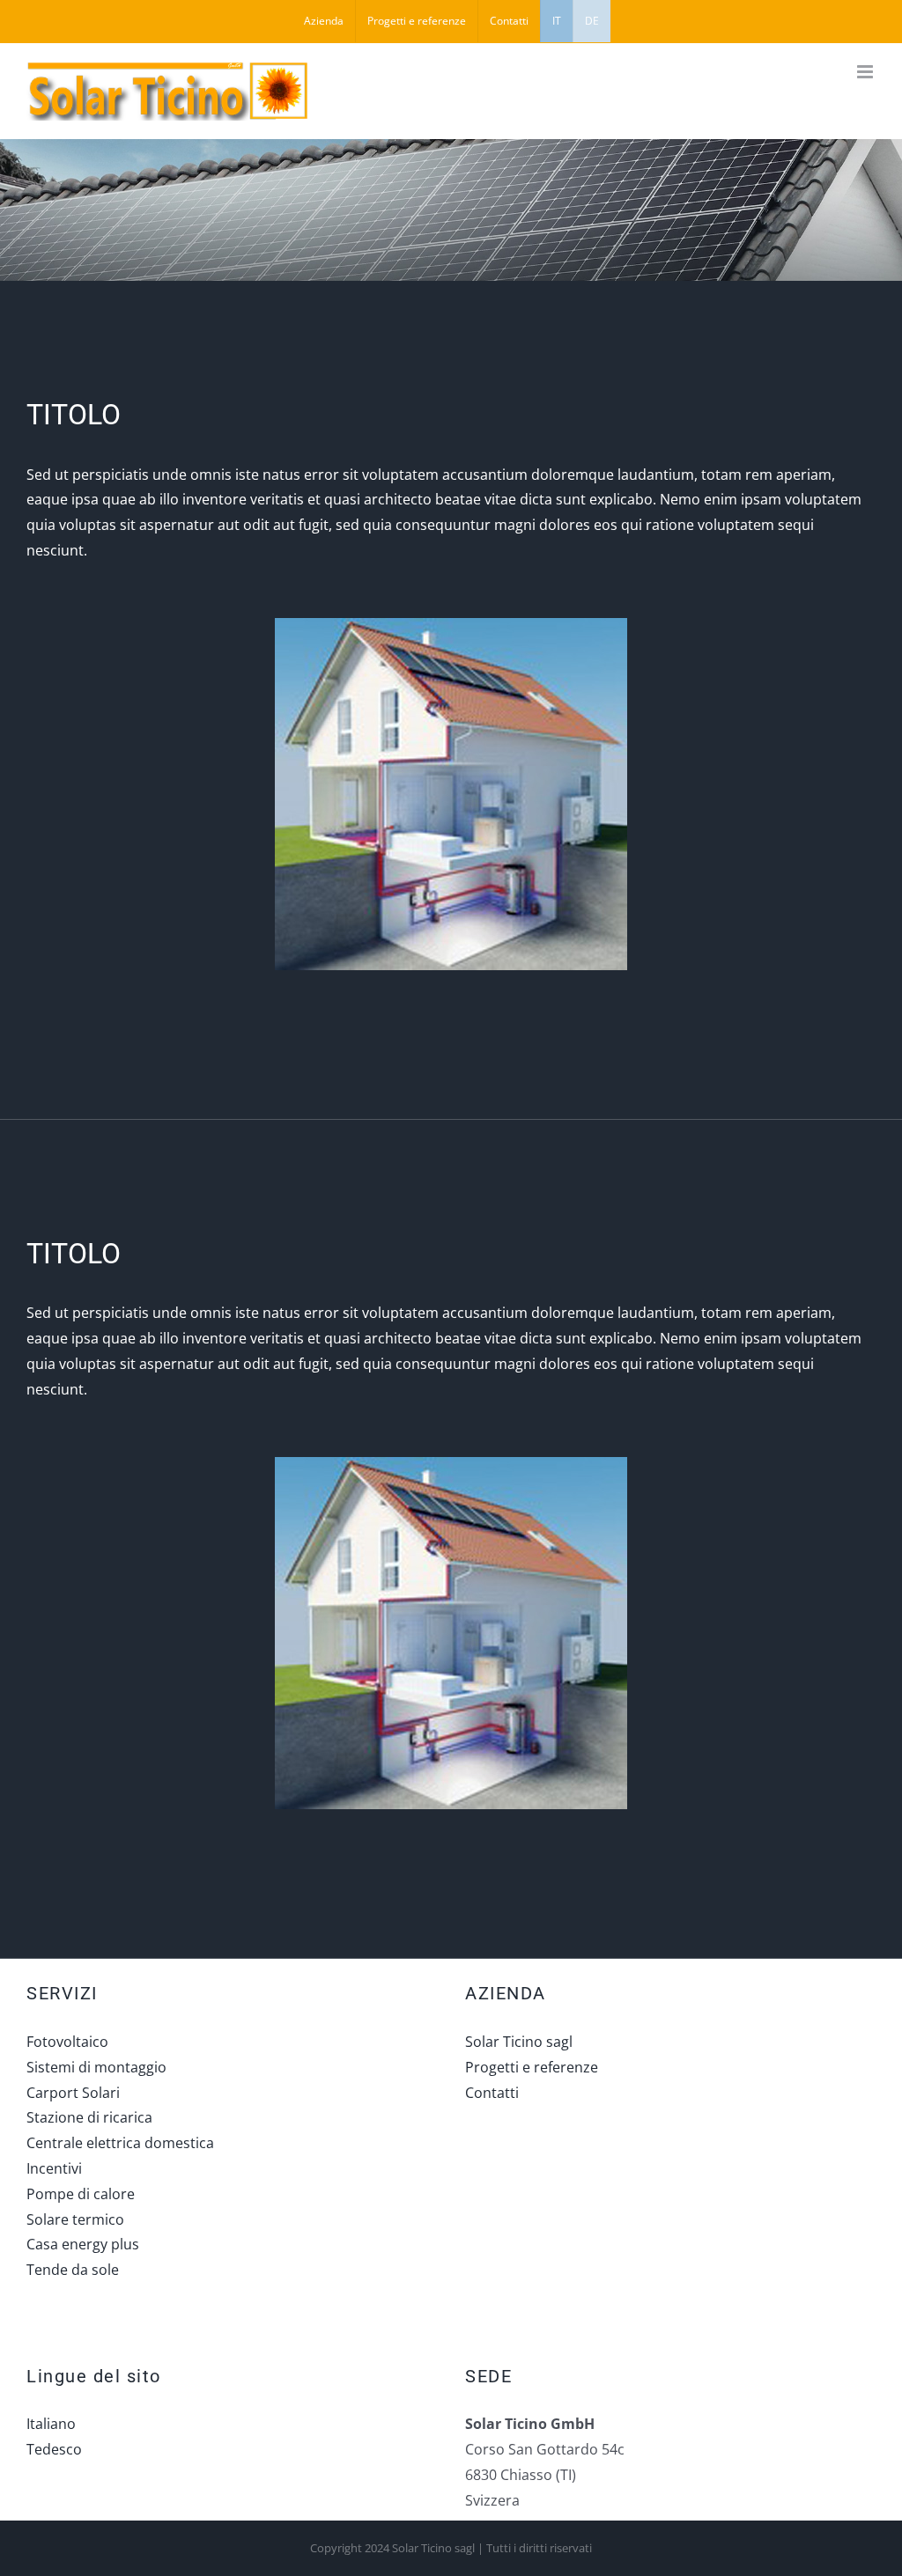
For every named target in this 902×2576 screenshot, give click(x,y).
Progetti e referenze (532, 2067)
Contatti (492, 2093)
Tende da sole (73, 2270)
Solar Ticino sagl (519, 2042)
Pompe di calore (81, 2194)
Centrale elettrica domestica (120, 2143)
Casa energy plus (83, 2244)
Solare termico (75, 2219)
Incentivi (54, 2168)
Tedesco (54, 2449)
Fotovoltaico (67, 2042)
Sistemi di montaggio (96, 2067)
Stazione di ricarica (89, 2117)
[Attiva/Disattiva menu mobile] (866, 72)
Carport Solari (73, 2093)
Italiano (51, 2424)
